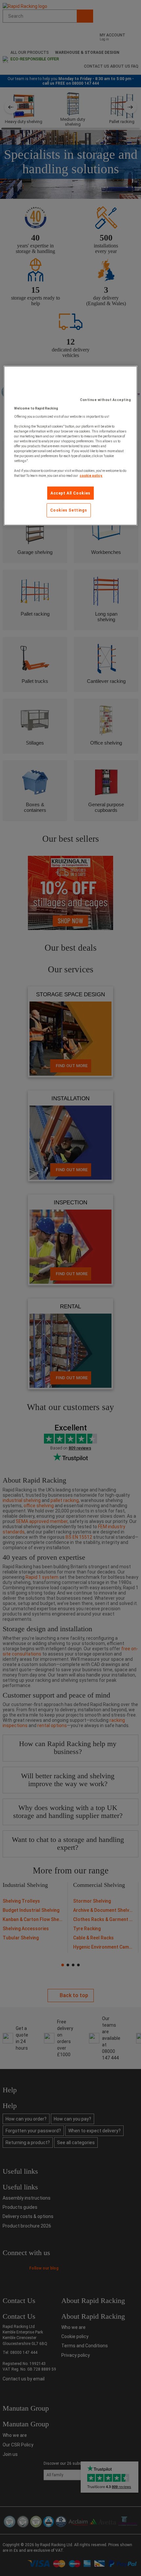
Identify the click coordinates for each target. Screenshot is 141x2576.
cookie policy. (91, 475)
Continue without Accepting (105, 400)
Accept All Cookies (70, 493)
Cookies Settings (69, 510)
